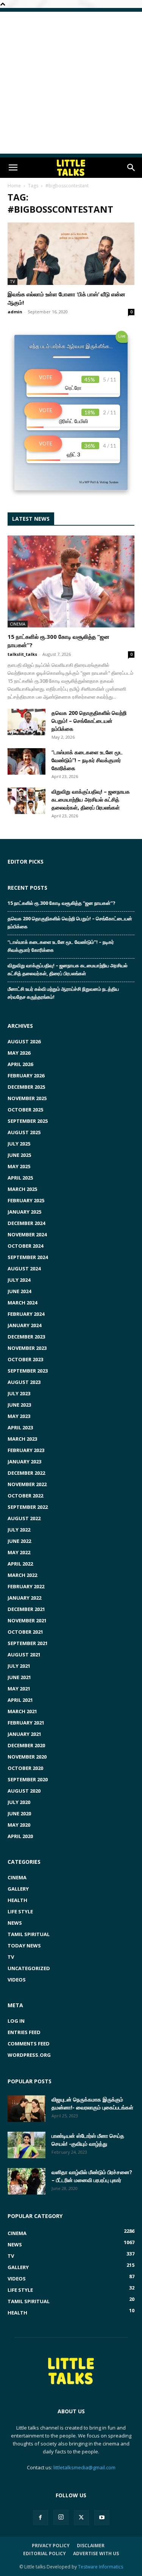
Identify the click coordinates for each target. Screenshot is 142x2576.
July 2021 (19, 1666)
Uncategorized (29, 1968)
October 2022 (25, 1496)
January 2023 (24, 1462)
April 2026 (20, 1064)
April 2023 (20, 1427)
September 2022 (28, 1507)
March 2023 (22, 1439)
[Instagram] (61, 2517)
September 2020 (28, 1779)
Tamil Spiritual (29, 1934)
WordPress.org (29, 2055)
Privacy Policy (51, 2546)
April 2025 (20, 1178)
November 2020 (27, 1757)
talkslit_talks (22, 654)
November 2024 (27, 1234)
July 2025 (19, 1144)
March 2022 (22, 1575)
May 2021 (19, 1689)
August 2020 (24, 1791)
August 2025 (24, 1132)
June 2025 (19, 1155)
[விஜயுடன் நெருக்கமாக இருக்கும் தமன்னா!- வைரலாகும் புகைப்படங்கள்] (27, 2109)
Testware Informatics (101, 2567)
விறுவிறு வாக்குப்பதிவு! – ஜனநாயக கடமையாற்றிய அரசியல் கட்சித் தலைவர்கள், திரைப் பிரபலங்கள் (91, 799)
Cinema (18, 624)
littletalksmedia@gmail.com (84, 2467)
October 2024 (25, 1246)
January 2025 (24, 1212)
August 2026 (24, 1041)
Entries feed (24, 2032)
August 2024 (24, 1269)
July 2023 (19, 1393)
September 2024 (28, 1257)
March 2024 (22, 1303)
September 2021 (28, 1643)
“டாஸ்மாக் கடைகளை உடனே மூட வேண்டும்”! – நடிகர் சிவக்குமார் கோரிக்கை (87, 760)
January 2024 (24, 1325)
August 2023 (24, 1382)
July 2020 (19, 1802)
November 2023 (27, 1348)
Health (17, 1900)
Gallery (18, 1889)
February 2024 (26, 1314)
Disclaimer (91, 2546)
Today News (24, 1946)
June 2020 (19, 1813)
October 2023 (25, 1359)
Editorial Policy (44, 2553)
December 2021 (26, 1609)
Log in (16, 2021)
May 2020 (19, 1825)
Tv (12, 281)
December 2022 (26, 1473)
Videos (17, 1980)
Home (14, 186)
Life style (20, 1911)
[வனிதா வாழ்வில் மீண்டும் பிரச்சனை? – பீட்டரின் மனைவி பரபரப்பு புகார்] (27, 2181)
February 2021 (26, 1723)
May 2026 (19, 1053)
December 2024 (26, 1223)
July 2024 (19, 1280)
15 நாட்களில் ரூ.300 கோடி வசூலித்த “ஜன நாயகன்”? (62, 903)
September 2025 (28, 1121)
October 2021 (25, 1632)
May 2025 (19, 1166)
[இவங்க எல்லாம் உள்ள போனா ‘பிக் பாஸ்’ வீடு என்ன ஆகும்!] (71, 254)
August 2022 (24, 1518)
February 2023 (26, 1450)
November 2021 (27, 1620)
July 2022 (19, 1530)
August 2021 (24, 1655)
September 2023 (28, 1371)
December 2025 (26, 1087)
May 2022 (19, 1552)
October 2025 (25, 1110)
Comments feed (29, 2044)
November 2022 (27, 1484)
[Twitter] (81, 2518)
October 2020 (25, 1768)
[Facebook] (41, 2518)
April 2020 (20, 1836)
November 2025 (27, 1098)
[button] (13, 168)
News (15, 1923)
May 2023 (19, 1416)
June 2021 (19, 1677)
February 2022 (26, 1586)
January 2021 (24, 1734)
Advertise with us (96, 2553)
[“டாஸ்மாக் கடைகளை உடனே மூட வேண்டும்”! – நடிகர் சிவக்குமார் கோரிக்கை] (27, 761)
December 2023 (26, 1337)
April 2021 (20, 1700)
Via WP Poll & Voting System (99, 482)
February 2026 (26, 1076)
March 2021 (22, 1711)
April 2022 (20, 1564)
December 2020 (26, 1745)
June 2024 (19, 1291)
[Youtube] (102, 2518)
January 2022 (24, 1598)
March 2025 (22, 1189)
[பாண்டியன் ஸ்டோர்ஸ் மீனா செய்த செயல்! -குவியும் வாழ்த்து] (27, 2145)
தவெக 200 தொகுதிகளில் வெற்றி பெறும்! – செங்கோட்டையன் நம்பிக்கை (89, 721)
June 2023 (19, 1405)
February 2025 (26, 1200)
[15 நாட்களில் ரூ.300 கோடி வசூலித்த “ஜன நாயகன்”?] (71, 581)
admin (15, 312)
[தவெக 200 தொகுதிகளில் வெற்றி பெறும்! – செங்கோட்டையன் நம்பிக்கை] (27, 722)
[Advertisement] (71, 83)
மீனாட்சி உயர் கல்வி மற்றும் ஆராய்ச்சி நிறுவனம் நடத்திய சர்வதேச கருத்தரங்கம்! (63, 993)
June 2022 (19, 1541)
